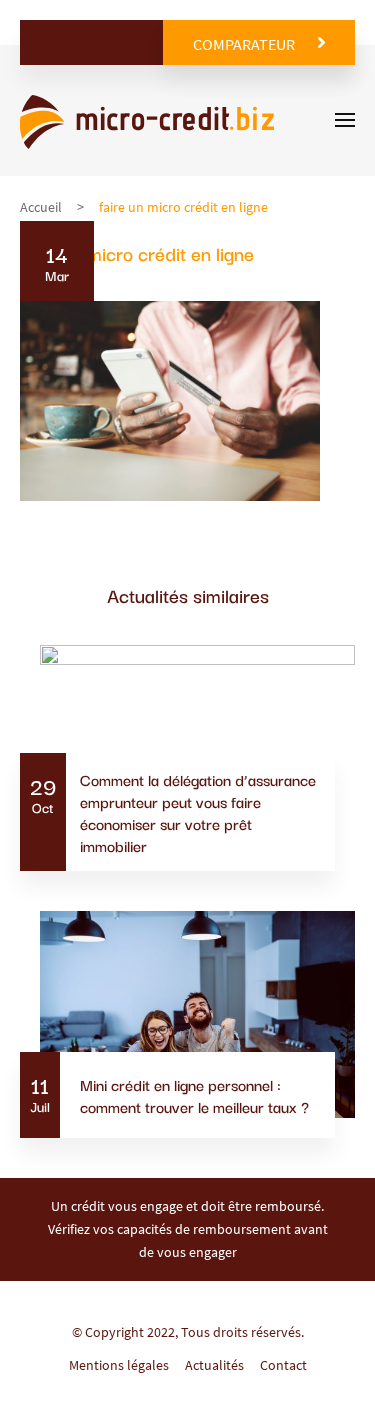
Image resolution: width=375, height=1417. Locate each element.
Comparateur (244, 44)
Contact (283, 1365)
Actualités (214, 1365)
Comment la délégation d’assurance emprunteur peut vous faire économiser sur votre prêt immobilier (198, 812)
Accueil (41, 207)
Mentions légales (119, 1365)
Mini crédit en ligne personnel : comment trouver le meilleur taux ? (194, 1095)
